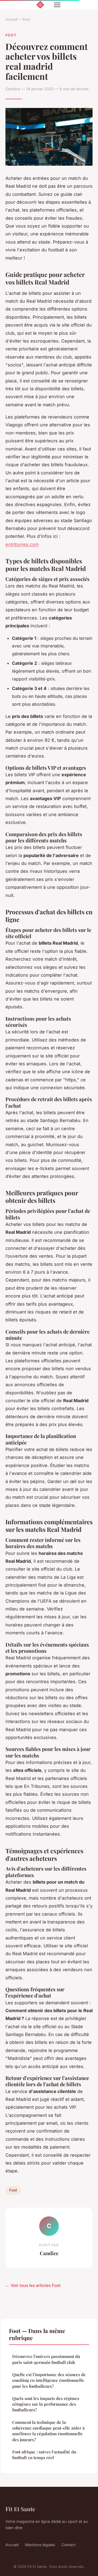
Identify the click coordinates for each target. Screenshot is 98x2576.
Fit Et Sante (20, 2509)
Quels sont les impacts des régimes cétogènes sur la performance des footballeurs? (46, 2404)
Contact (69, 2545)
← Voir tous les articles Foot (33, 2285)
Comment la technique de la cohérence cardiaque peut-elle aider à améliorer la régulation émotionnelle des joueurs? (48, 2431)
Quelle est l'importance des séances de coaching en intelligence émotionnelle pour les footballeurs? (49, 2380)
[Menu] (57, 5)
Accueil (12, 19)
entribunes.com (22, 544)
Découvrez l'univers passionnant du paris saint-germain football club (46, 2359)
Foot (26, 19)
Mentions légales (40, 2545)
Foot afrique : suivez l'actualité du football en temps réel (44, 2455)
